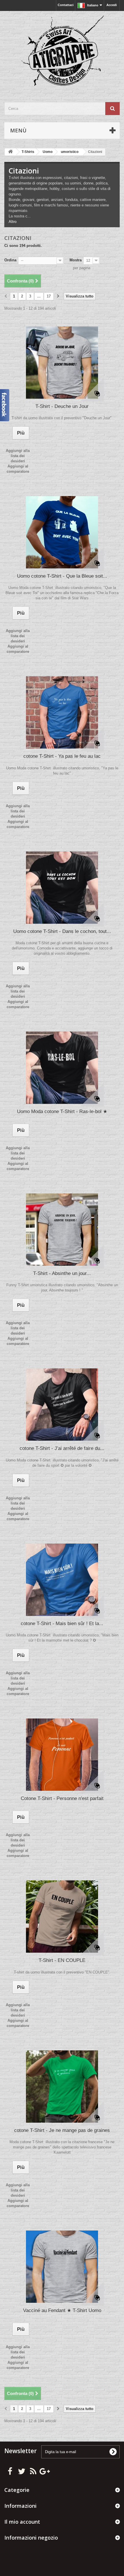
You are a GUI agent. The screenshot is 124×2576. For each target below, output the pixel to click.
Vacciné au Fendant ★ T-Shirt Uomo (62, 2310)
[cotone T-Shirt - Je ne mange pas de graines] (62, 2087)
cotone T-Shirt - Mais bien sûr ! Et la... (62, 1624)
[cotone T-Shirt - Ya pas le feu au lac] (62, 712)
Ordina (10, 260)
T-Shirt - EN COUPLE (62, 1960)
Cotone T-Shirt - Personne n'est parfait (62, 1798)
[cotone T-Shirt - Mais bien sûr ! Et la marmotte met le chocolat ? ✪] (62, 1580)
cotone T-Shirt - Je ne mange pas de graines (62, 2130)
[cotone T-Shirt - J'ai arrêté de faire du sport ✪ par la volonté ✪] (62, 1405)
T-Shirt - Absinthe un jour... (62, 1273)
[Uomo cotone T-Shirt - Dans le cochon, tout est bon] (62, 888)
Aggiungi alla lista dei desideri (18, 456)
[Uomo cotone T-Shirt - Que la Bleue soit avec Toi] (62, 532)
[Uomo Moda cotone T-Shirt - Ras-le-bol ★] (62, 1068)
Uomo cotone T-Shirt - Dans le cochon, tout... (62, 931)
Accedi (112, 5)
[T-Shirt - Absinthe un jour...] (62, 1230)
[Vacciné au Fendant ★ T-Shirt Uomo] (62, 2267)
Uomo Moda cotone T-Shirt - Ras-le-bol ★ (62, 1111)
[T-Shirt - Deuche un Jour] (62, 363)
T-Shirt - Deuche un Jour (62, 406)
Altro (13, 222)
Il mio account (22, 2522)
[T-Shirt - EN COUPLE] (62, 1917)
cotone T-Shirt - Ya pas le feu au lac (62, 756)
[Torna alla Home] (10, 152)
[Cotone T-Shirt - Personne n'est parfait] (62, 1755)
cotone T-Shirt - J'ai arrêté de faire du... (62, 1448)
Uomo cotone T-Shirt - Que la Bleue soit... (62, 576)
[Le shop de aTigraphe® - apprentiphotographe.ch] (62, 51)
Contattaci (66, 5)
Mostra (76, 260)
